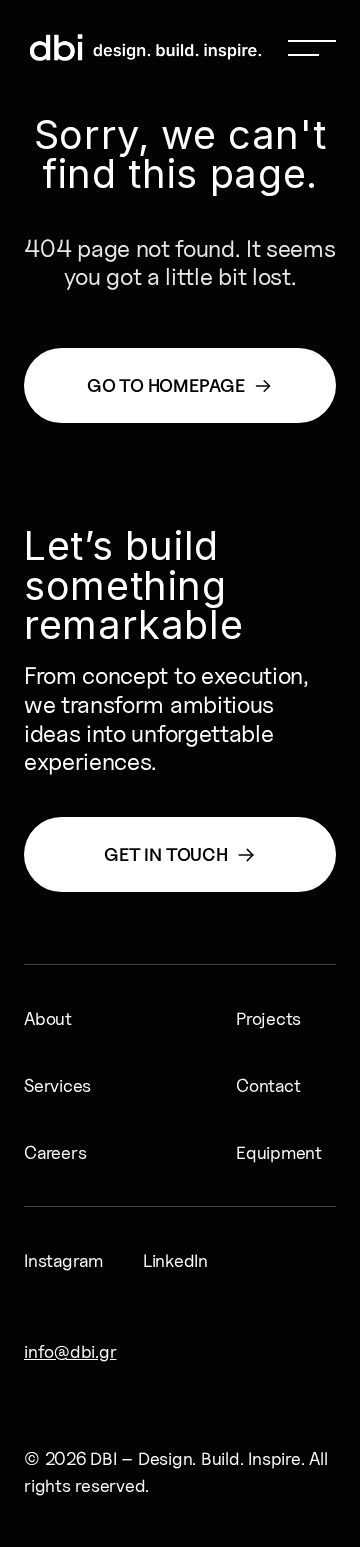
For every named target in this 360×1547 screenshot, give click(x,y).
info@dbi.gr (70, 1351)
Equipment (279, 1152)
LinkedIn (175, 1260)
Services (57, 1085)
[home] (68, 47)
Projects (268, 1018)
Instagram (63, 1260)
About (48, 1018)
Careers (55, 1152)
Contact (268, 1085)
